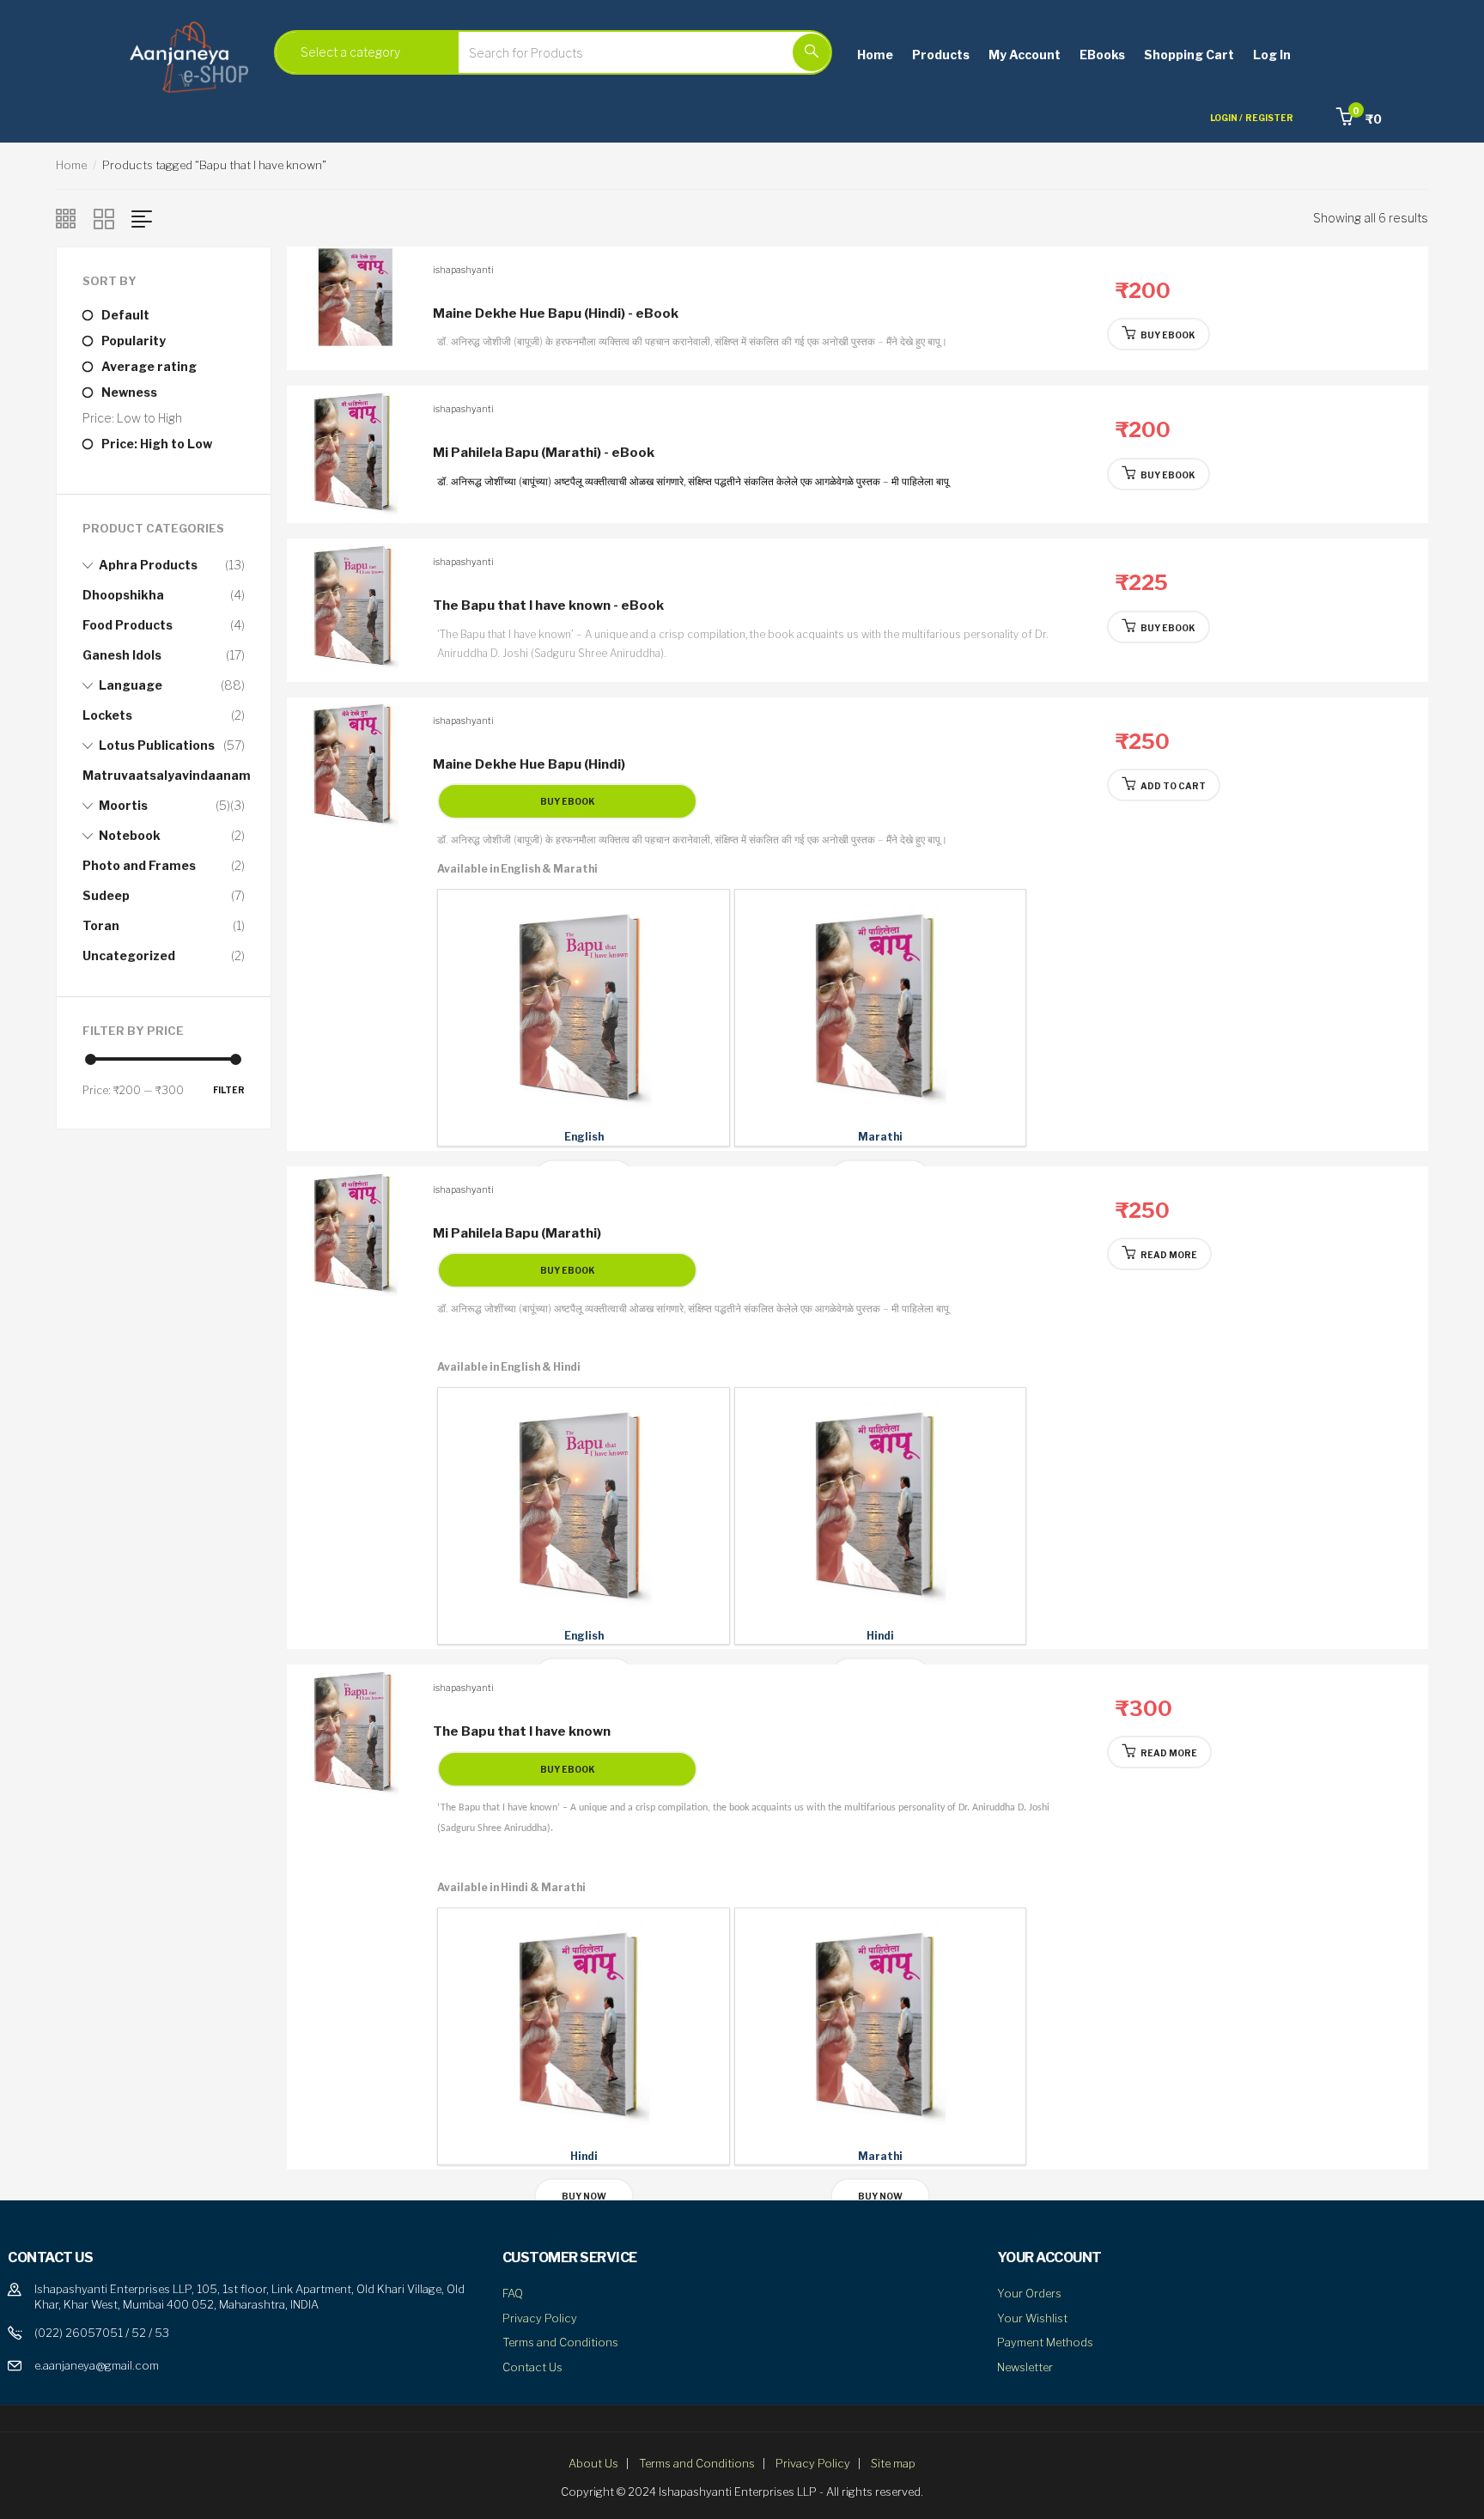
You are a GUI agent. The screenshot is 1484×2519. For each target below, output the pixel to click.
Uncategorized (129, 955)
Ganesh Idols (122, 655)
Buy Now (584, 2196)
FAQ (513, 2293)
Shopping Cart (1189, 55)
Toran (101, 925)
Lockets (107, 715)
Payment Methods (1045, 2342)
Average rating (149, 366)
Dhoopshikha (123, 595)
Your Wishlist (1032, 2318)
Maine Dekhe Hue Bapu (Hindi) (529, 764)
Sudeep (106, 895)
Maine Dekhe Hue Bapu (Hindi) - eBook (556, 313)
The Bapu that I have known (522, 1731)
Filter (229, 1090)
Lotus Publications (157, 745)
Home (875, 55)
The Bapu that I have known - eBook (548, 605)
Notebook (130, 835)
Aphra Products (148, 565)
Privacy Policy (540, 2318)
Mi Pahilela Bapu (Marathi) (517, 1233)
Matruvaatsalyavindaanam (167, 775)
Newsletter (1025, 2367)
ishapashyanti (463, 270)
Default (125, 315)
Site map (893, 2463)
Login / (1226, 118)
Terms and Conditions (560, 2342)
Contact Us (532, 2367)
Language (131, 685)
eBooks (1102, 55)
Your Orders (1029, 2293)
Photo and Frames (139, 865)
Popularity (134, 341)
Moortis (123, 805)
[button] (1359, 119)
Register (1269, 118)
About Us (593, 2463)
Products (941, 55)
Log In (1272, 55)
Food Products (128, 625)
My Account (1025, 55)
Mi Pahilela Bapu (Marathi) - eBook (544, 453)
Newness (129, 392)
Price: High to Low (157, 444)
